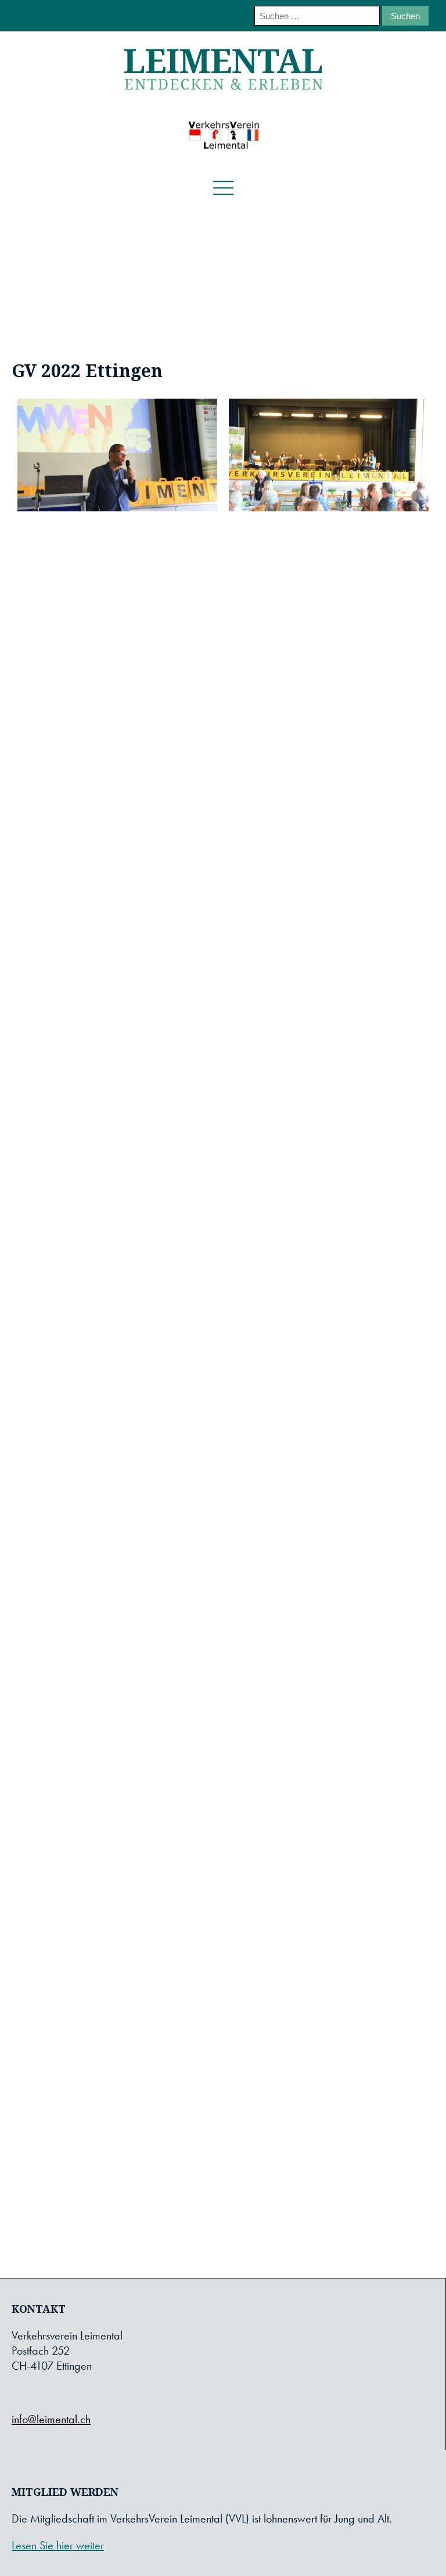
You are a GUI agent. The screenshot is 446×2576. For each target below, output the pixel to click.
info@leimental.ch (51, 2419)
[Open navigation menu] (223, 189)
